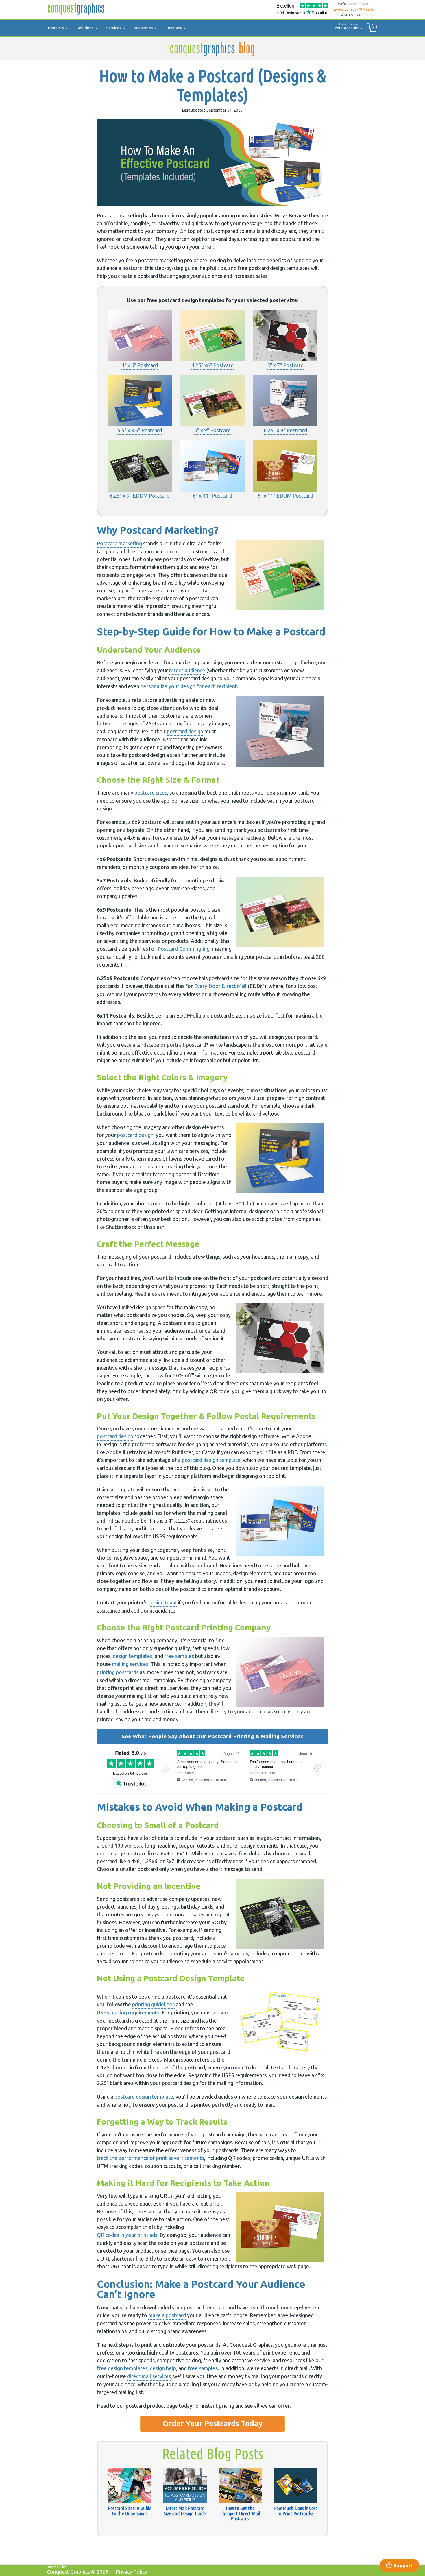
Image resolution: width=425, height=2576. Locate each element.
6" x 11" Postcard (212, 496)
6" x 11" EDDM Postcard (285, 496)
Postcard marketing (119, 543)
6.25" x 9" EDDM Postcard (140, 496)
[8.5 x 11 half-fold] (140, 336)
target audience (187, 670)
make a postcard (167, 2315)
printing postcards (118, 1672)
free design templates (122, 2368)
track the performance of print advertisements (150, 2158)
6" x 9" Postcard (212, 430)
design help (163, 2368)
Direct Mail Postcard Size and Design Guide (185, 2511)
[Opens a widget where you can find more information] (399, 2566)
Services (114, 28)
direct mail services (149, 2376)
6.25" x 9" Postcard (285, 430)
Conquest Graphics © (77, 2572)
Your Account (347, 26)
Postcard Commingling (184, 949)
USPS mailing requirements (128, 2012)
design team (163, 1602)
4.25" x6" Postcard (212, 365)
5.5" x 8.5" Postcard (140, 430)
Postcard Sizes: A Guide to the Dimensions (130, 2511)
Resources (144, 28)
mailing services (130, 1664)
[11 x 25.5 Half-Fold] (140, 401)
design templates (133, 1656)
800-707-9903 (362, 9)
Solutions (86, 28)
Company (174, 28)
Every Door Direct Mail (220, 986)
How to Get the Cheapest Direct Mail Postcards (240, 2513)
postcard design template (211, 1460)
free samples (179, 1656)
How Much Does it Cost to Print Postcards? (295, 2511)
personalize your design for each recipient (189, 686)
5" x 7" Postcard (285, 365)
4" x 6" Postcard (140, 365)
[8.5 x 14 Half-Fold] (212, 336)
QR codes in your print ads (127, 2235)
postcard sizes (151, 793)
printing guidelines (153, 2004)
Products (57, 28)
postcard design (185, 731)
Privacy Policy (131, 2572)
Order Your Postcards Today (213, 2423)
